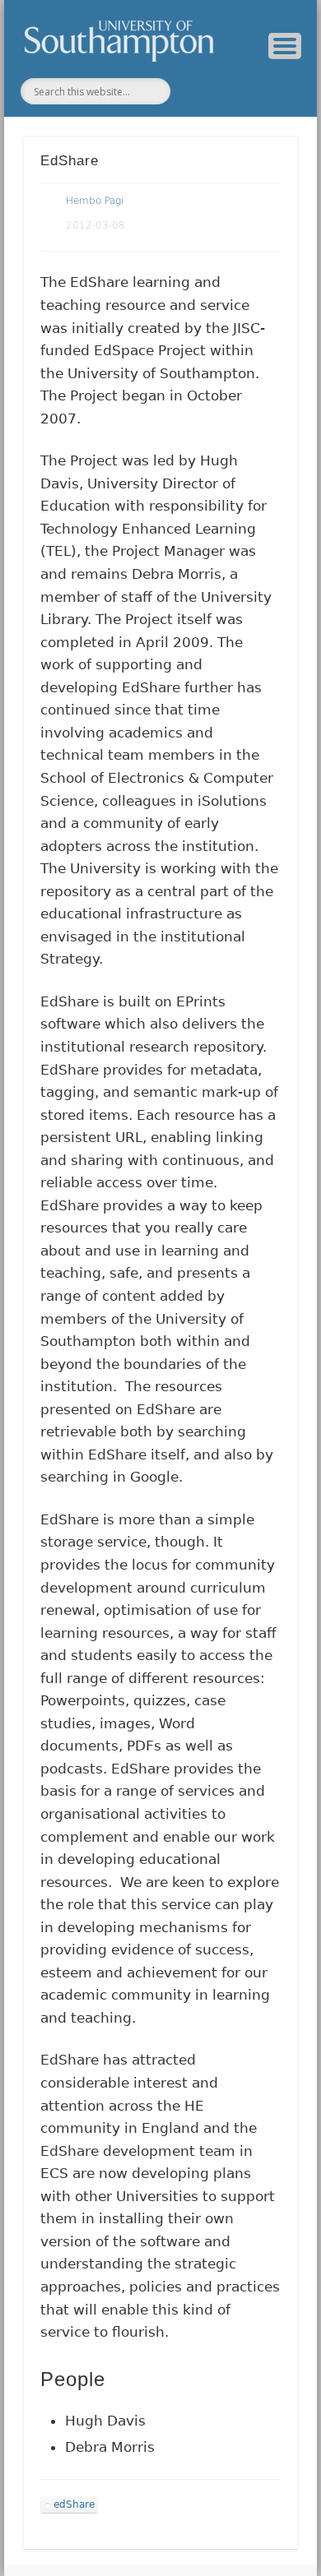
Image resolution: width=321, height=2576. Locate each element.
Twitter (198, 91)
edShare (74, 2504)
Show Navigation (285, 46)
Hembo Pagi (95, 201)
